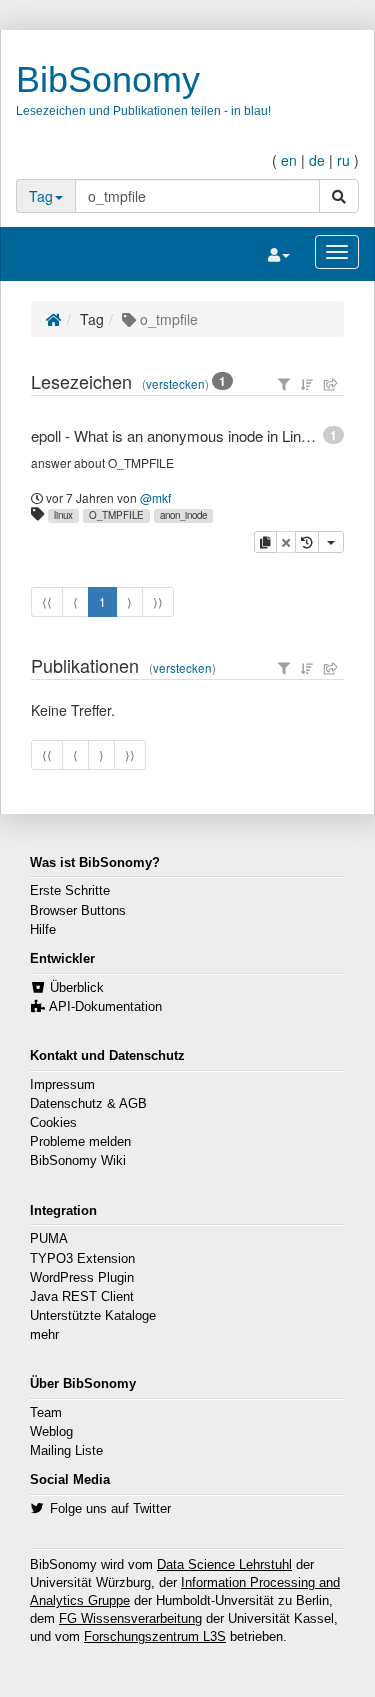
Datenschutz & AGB (88, 1104)
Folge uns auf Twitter (110, 1509)
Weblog (51, 1432)
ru (343, 160)
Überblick (77, 988)
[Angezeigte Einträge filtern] (284, 384)
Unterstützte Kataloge (93, 1316)
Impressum (62, 1085)
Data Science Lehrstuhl (224, 1565)
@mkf (155, 497)
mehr (44, 1335)
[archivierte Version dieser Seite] (307, 542)
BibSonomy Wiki (78, 1161)
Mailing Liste (66, 1451)
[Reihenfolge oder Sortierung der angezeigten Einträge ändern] (307, 384)
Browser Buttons (78, 911)
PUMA (49, 1239)
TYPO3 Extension (82, 1259)
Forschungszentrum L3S (155, 1637)
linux (63, 515)
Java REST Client (82, 1297)
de (317, 160)
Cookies (53, 1123)
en (289, 160)
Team (46, 1413)
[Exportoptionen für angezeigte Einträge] (331, 384)
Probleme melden (80, 1142)
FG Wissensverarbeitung (130, 1619)
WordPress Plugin (82, 1278)
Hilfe (43, 930)
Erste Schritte (70, 891)
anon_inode (183, 515)
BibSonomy (108, 79)
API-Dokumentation (105, 1007)
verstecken (175, 384)
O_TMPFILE (116, 515)
